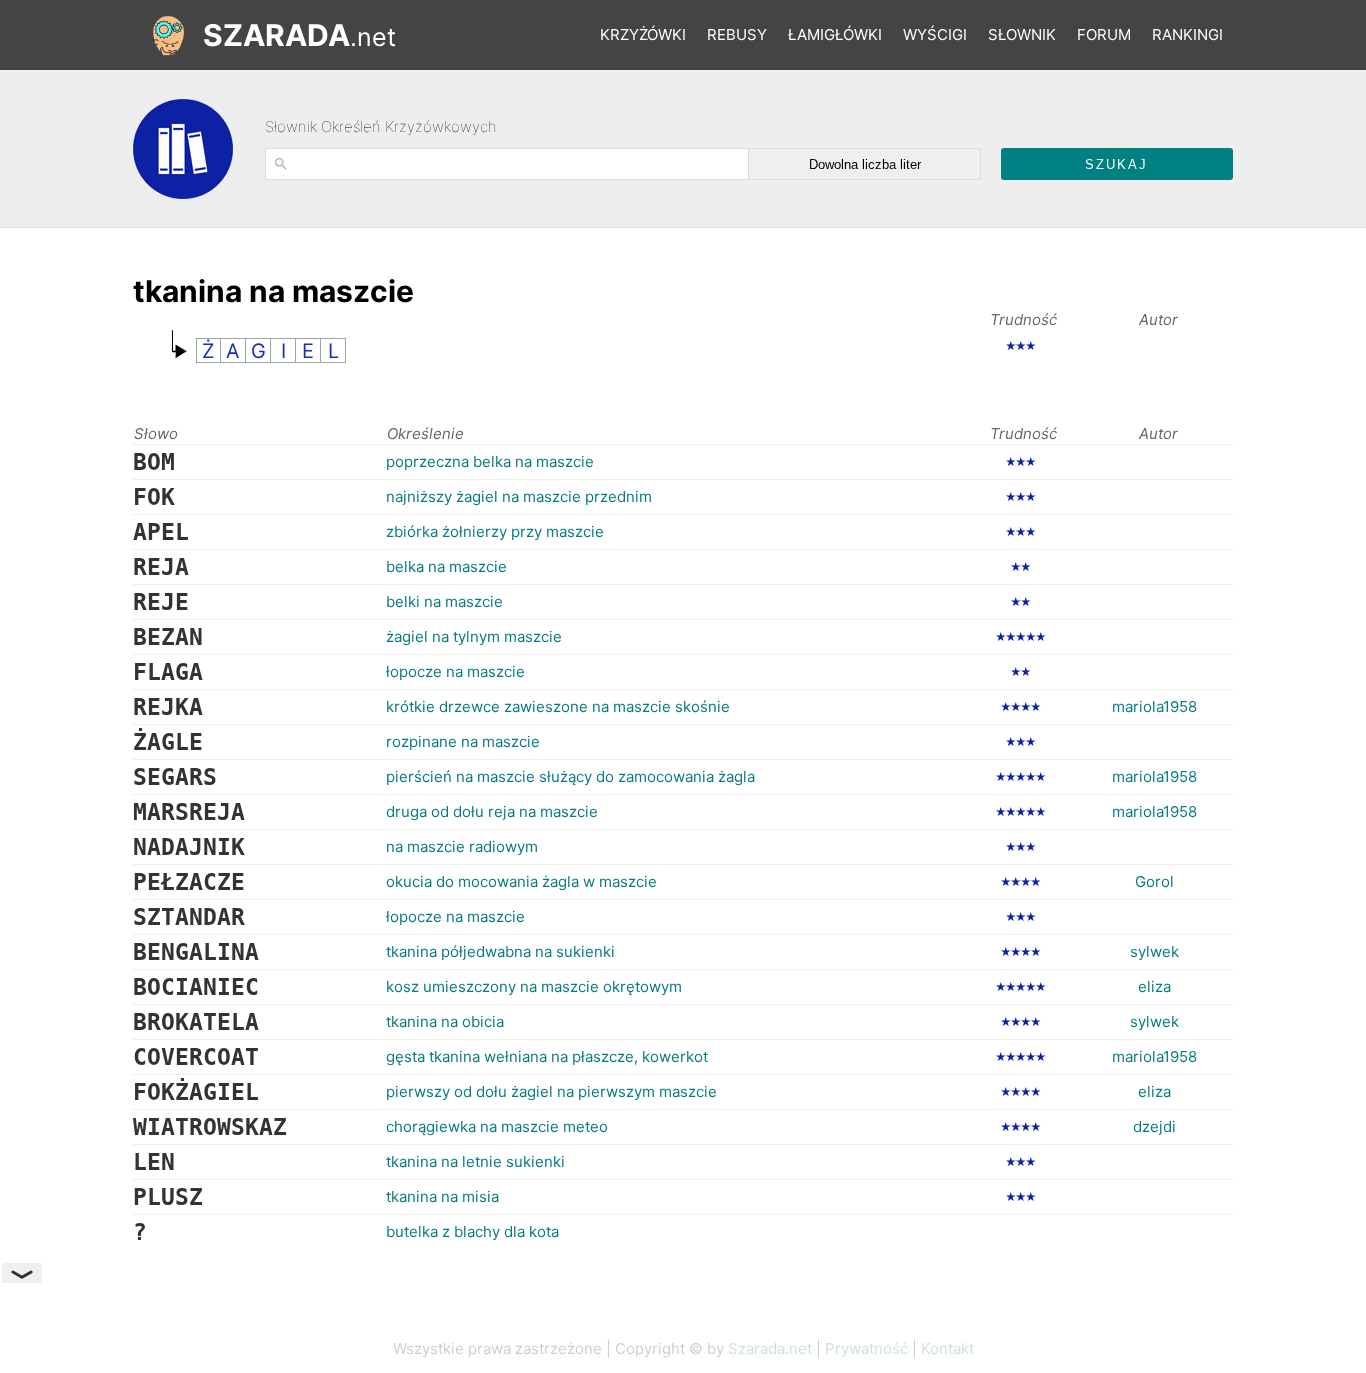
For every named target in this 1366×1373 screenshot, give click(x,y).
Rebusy (737, 34)
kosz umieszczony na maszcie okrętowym (534, 986)
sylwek (1154, 951)
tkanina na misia (442, 1196)
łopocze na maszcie (455, 671)
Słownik (1022, 34)
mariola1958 (1154, 706)
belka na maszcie (446, 566)
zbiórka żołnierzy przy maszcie (495, 531)
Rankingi (1187, 34)
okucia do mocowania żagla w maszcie (521, 881)
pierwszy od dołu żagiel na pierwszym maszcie (551, 1091)
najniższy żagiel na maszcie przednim (519, 496)
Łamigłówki (835, 34)
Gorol (1154, 881)
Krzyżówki (643, 34)
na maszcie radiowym (462, 846)
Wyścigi (935, 34)
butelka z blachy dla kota (472, 1231)
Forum (1104, 34)
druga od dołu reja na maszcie (492, 811)
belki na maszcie (444, 601)
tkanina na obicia (445, 1021)
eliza (1154, 986)
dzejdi (1154, 1126)
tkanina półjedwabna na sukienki (500, 951)
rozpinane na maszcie (463, 741)
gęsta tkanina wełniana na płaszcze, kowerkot (547, 1056)
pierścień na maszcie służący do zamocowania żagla (570, 776)
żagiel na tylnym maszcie (474, 636)
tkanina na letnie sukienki (475, 1161)
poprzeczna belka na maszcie (490, 461)
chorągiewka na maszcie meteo (497, 1126)
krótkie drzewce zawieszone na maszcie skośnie (558, 706)
